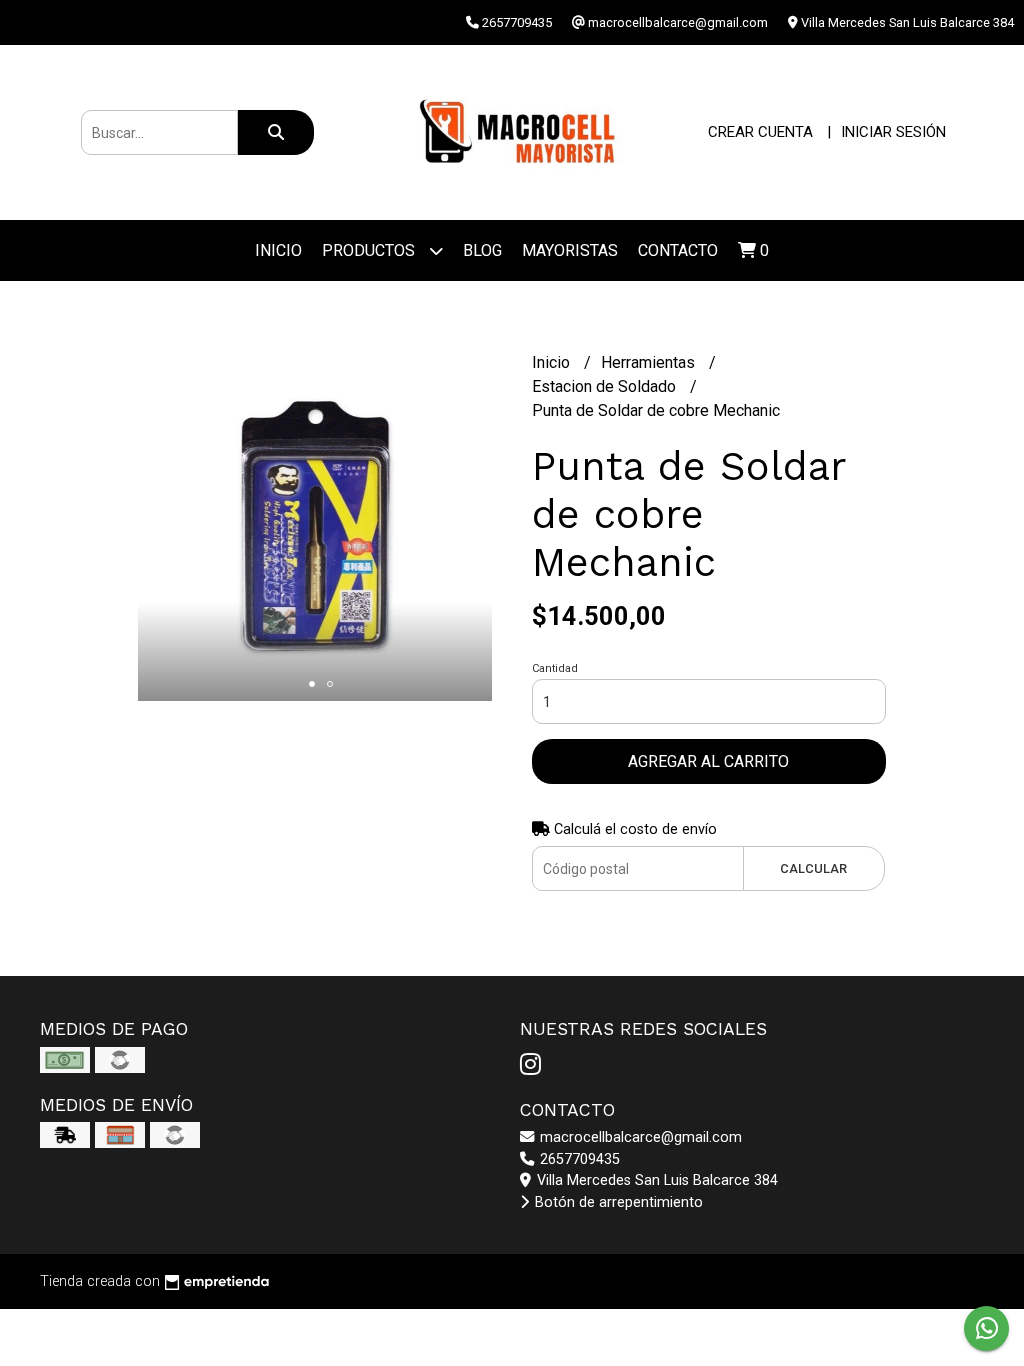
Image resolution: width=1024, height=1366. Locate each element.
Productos (370, 250)
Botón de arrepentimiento (617, 1202)
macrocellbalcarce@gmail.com (639, 1137)
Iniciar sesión (893, 132)
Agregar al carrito (708, 761)
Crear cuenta (760, 132)
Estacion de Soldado (606, 386)
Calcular (813, 868)
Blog (482, 250)
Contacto (678, 250)
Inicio (278, 250)
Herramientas (650, 362)
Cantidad (555, 668)
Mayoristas (570, 250)
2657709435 (578, 1159)
